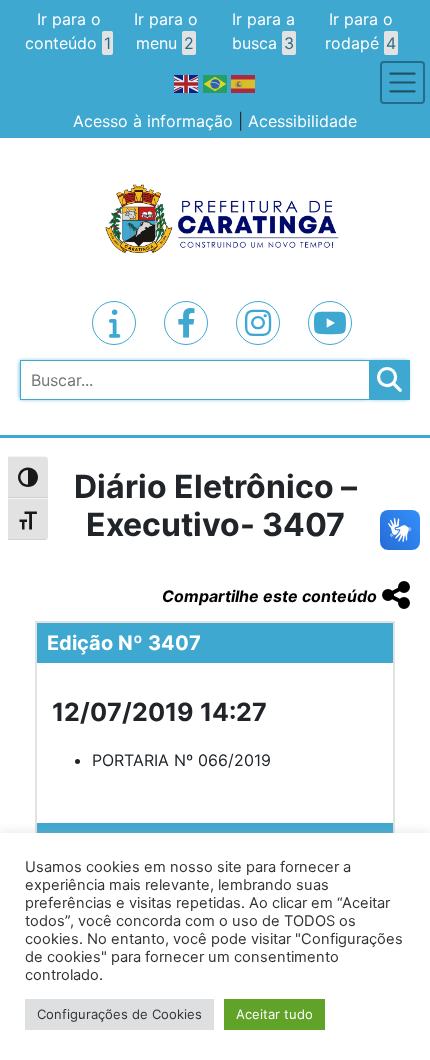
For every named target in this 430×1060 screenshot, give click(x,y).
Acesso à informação (153, 121)
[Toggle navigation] (402, 82)
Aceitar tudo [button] (274, 1014)
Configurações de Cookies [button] (119, 1014)
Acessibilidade (302, 121)
